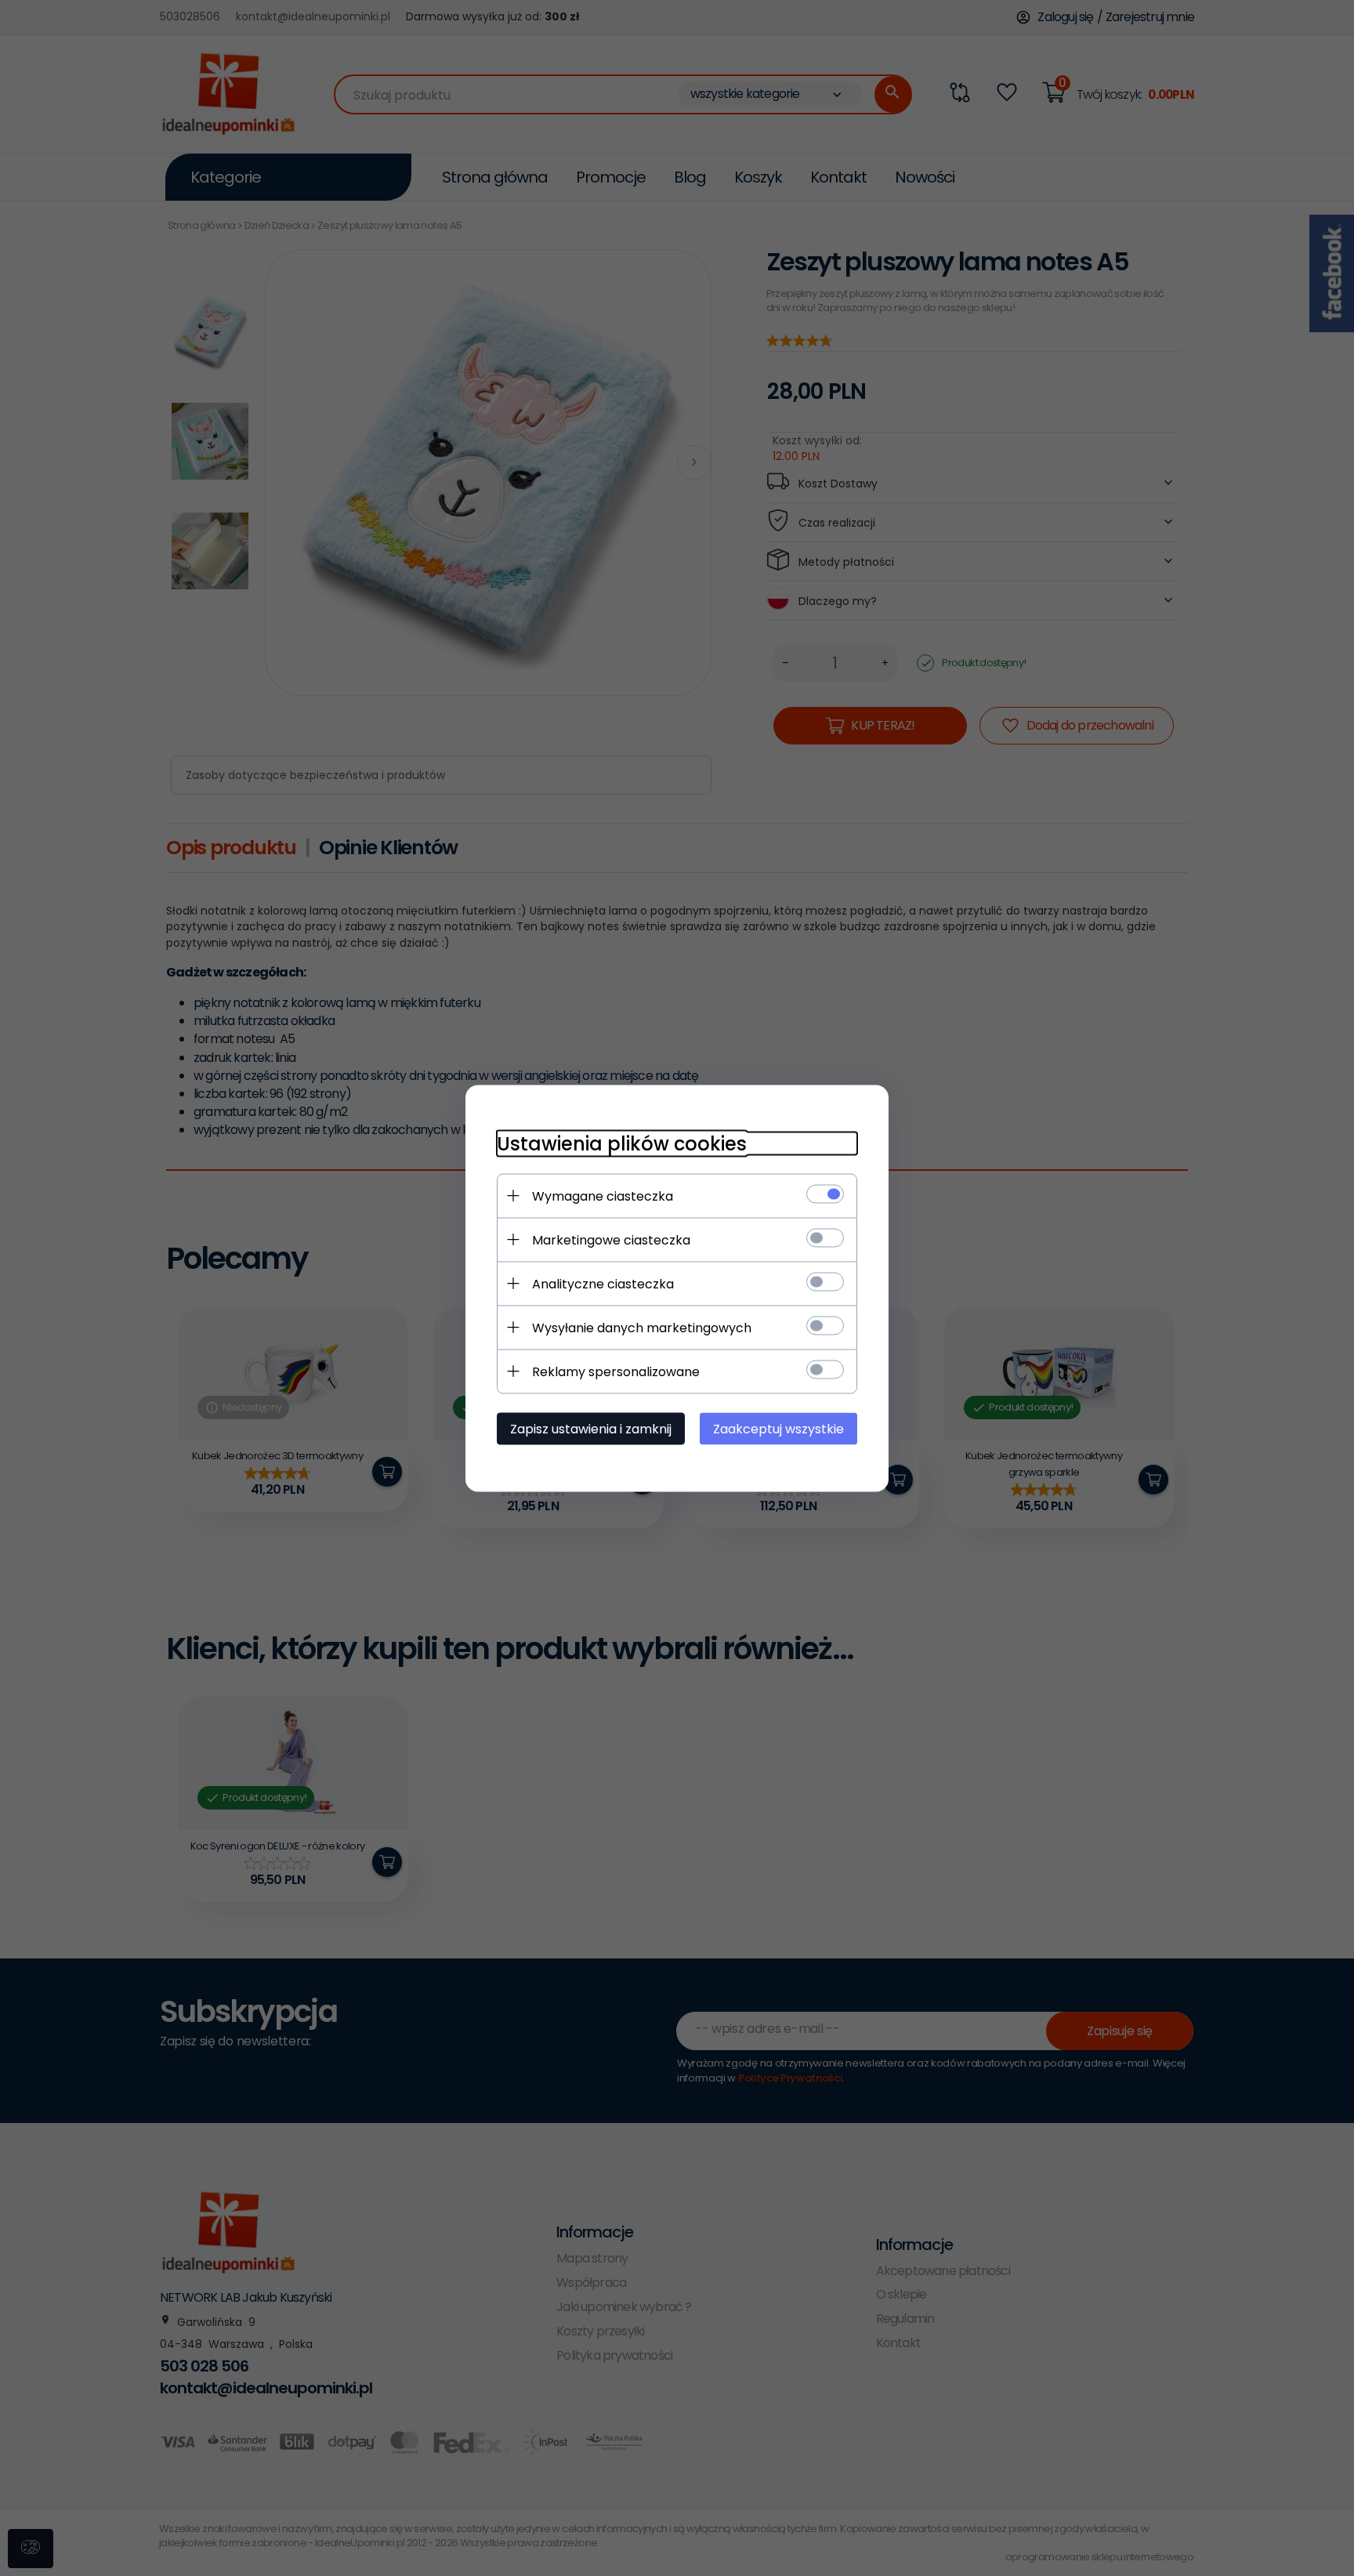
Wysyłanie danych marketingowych (642, 1327)
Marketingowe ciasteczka (611, 1239)
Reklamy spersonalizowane (616, 1371)
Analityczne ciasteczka (603, 1283)
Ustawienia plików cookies (622, 1143)
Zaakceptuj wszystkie (778, 1428)
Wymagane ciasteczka (603, 1196)
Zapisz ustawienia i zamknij (591, 1428)
